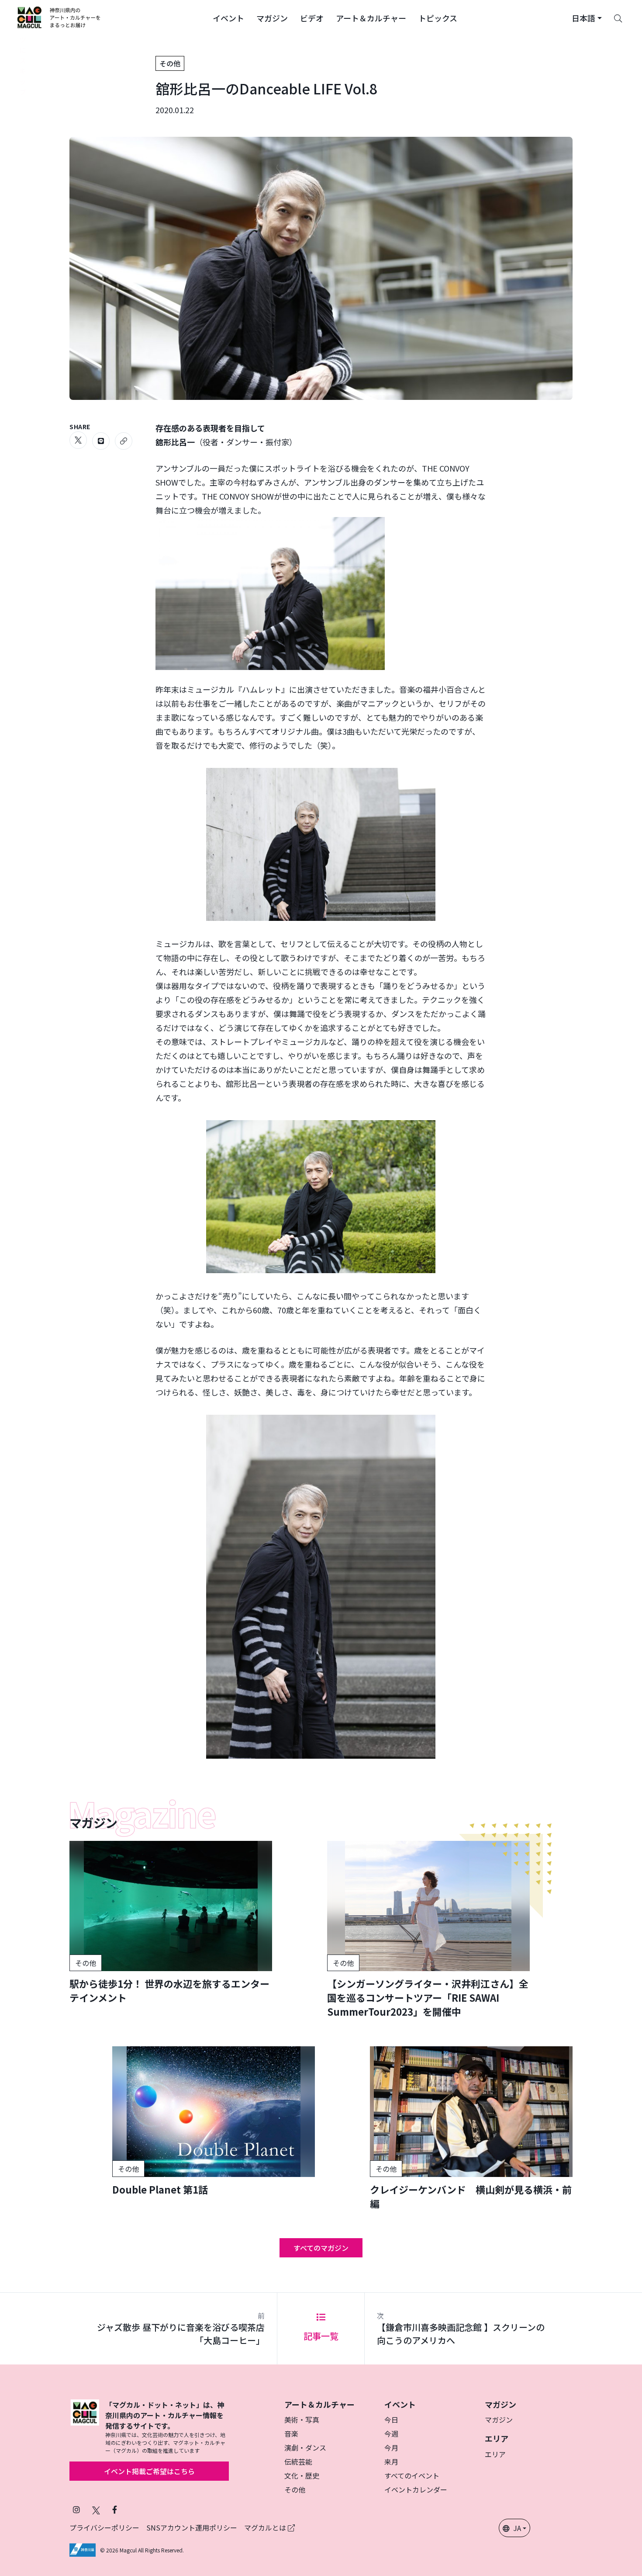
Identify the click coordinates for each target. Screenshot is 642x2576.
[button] (228, 17)
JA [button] (517, 2528)
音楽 (291, 2434)
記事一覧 (321, 2336)
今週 (391, 2434)
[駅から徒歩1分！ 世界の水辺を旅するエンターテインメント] (171, 1923)
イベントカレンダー (416, 2489)
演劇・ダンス (305, 2448)
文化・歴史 (302, 2475)
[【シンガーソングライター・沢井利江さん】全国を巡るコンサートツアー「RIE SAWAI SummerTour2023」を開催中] (428, 1930)
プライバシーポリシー (104, 2527)
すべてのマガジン (321, 2248)
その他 (170, 63)
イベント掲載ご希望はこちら (149, 2471)
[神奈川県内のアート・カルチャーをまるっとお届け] (59, 17)
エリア (495, 2454)
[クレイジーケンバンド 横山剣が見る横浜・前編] (471, 2128)
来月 (391, 2461)
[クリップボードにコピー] (124, 441)
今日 (391, 2420)
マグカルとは (266, 2527)
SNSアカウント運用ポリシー (192, 2527)
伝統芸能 (298, 2461)
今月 (391, 2448)
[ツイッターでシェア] (78, 440)
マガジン (499, 2420)
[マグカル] (85, 2427)
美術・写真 (302, 2420)
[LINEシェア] (101, 441)
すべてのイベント (412, 2475)
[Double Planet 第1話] (214, 2121)
